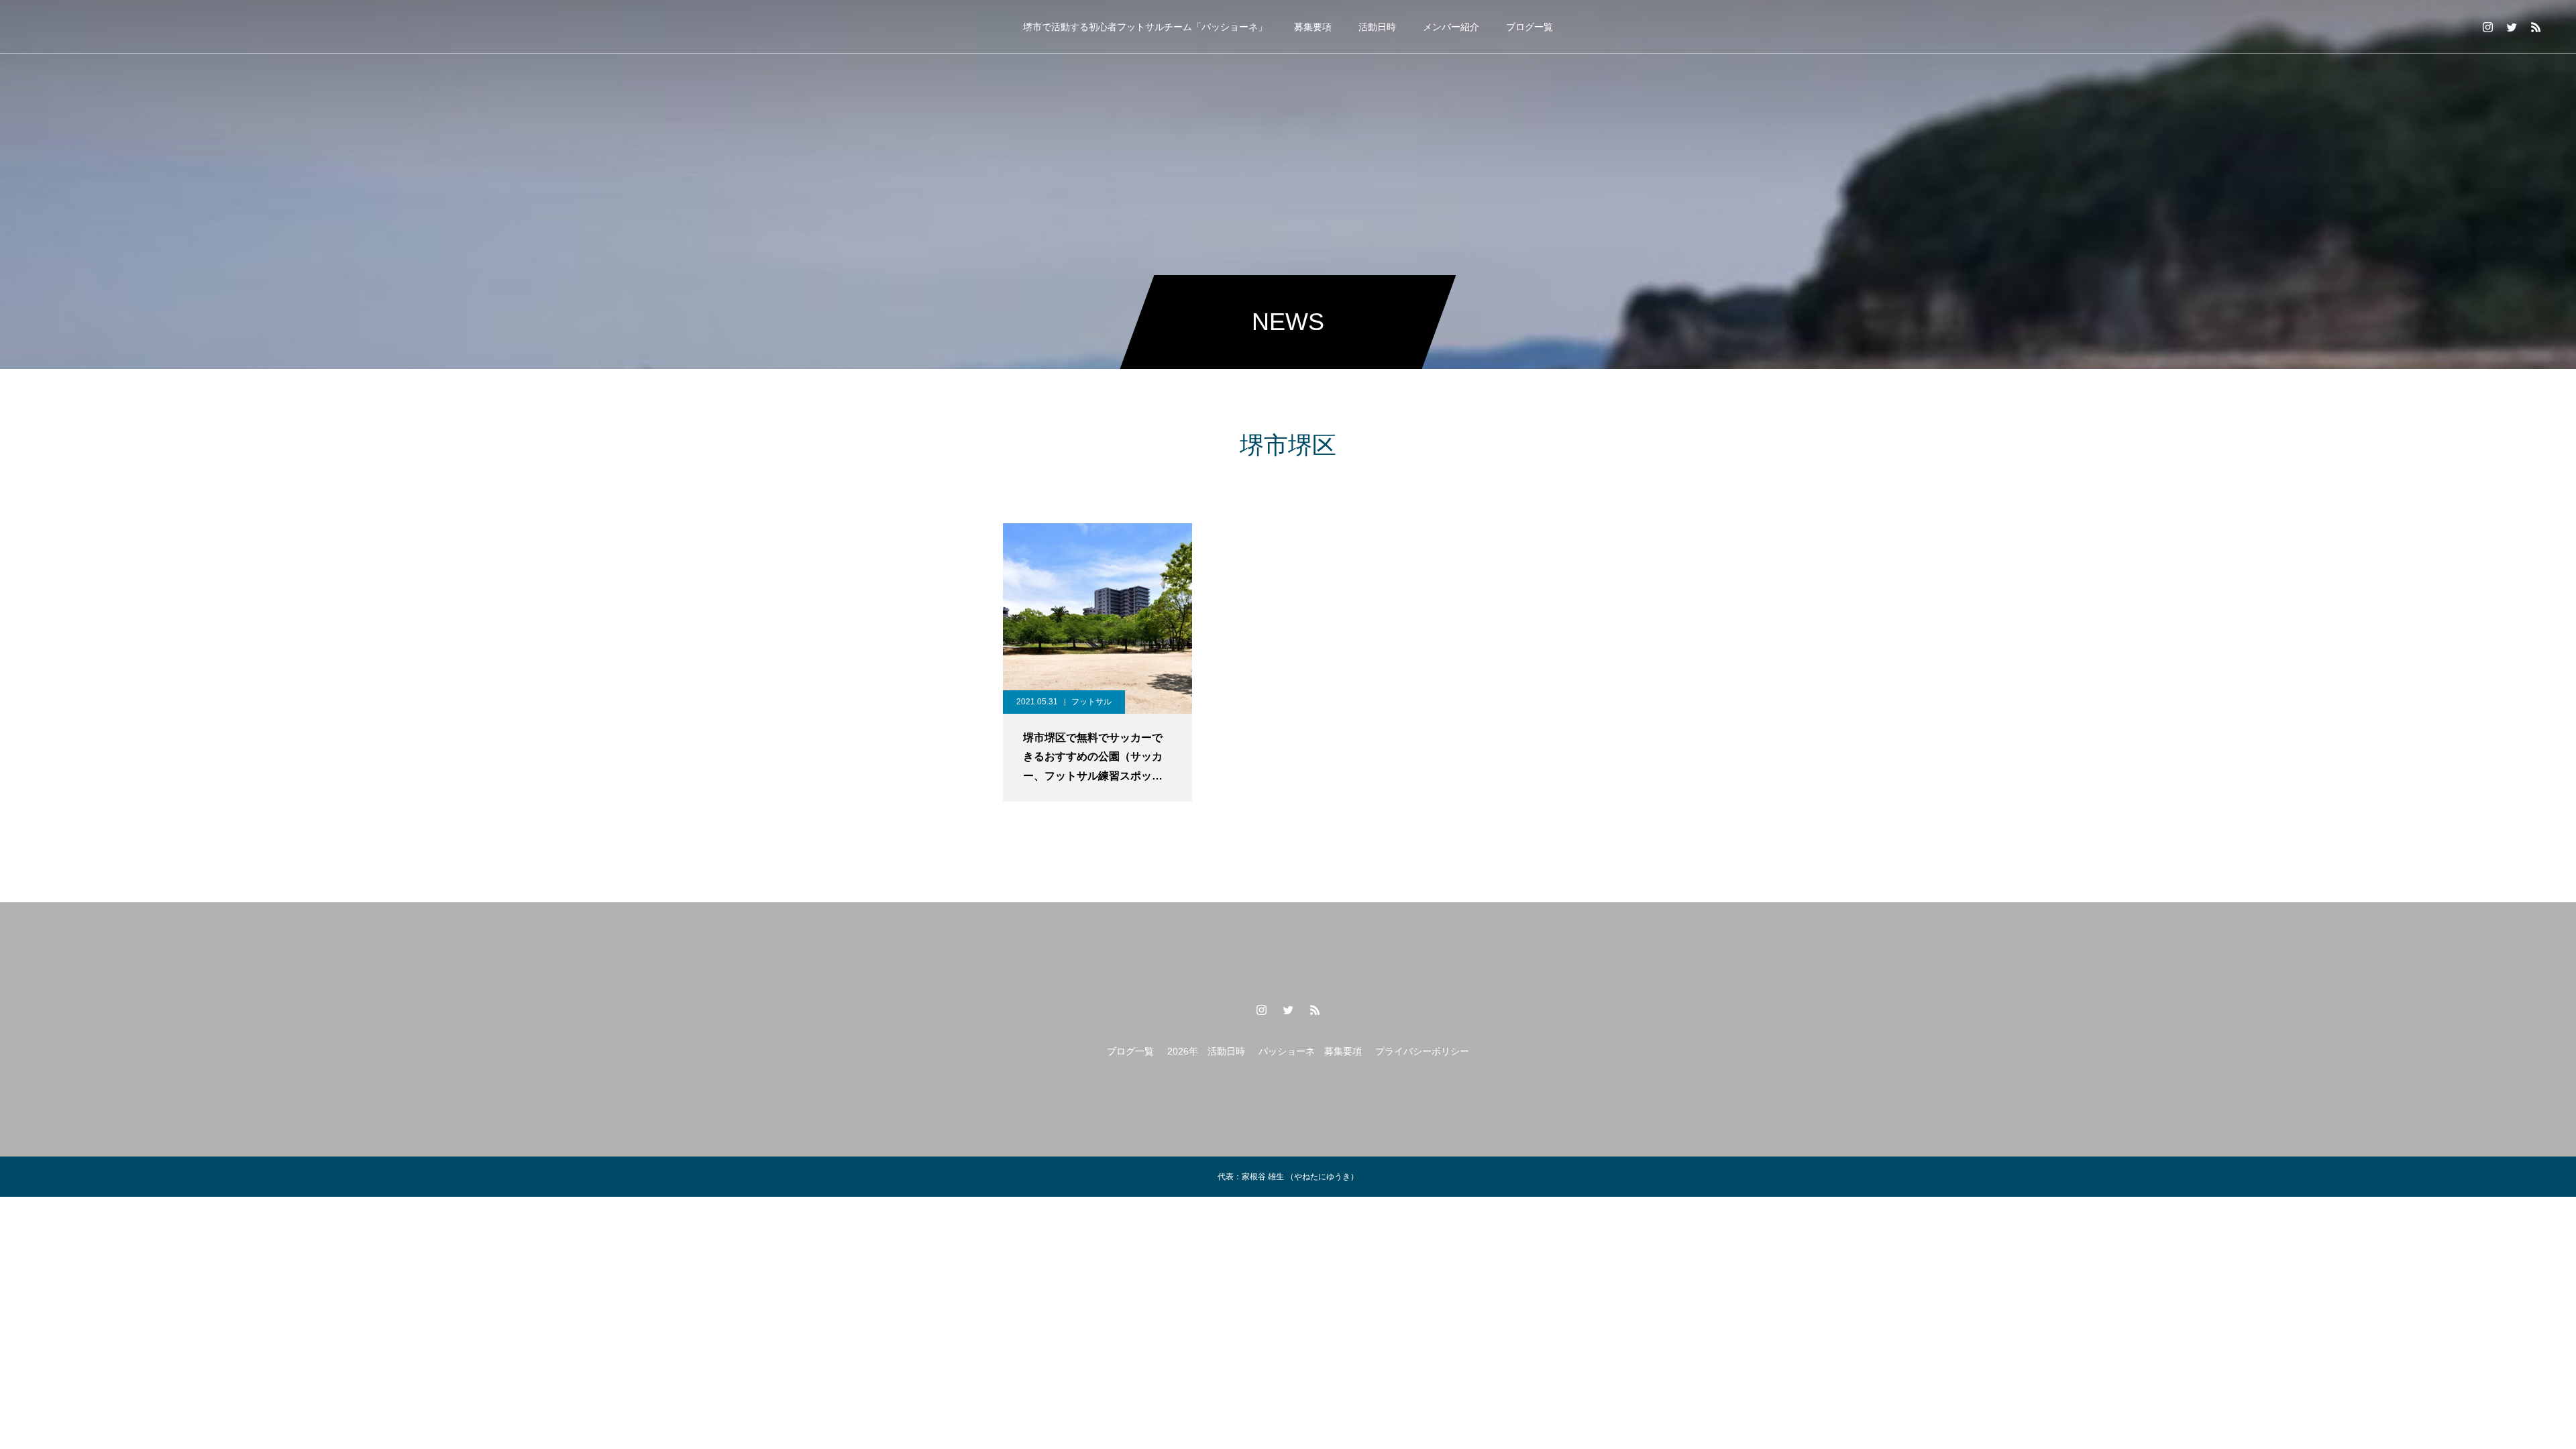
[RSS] (2536, 27)
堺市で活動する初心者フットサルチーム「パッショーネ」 (1145, 27)
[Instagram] (2487, 27)
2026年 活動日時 (1206, 1051)
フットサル (1091, 702)
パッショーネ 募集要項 (1310, 1051)
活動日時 (1377, 27)
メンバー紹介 (1451, 27)
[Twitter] (2512, 27)
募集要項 (1313, 27)
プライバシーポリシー (1422, 1051)
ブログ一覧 (1529, 27)
